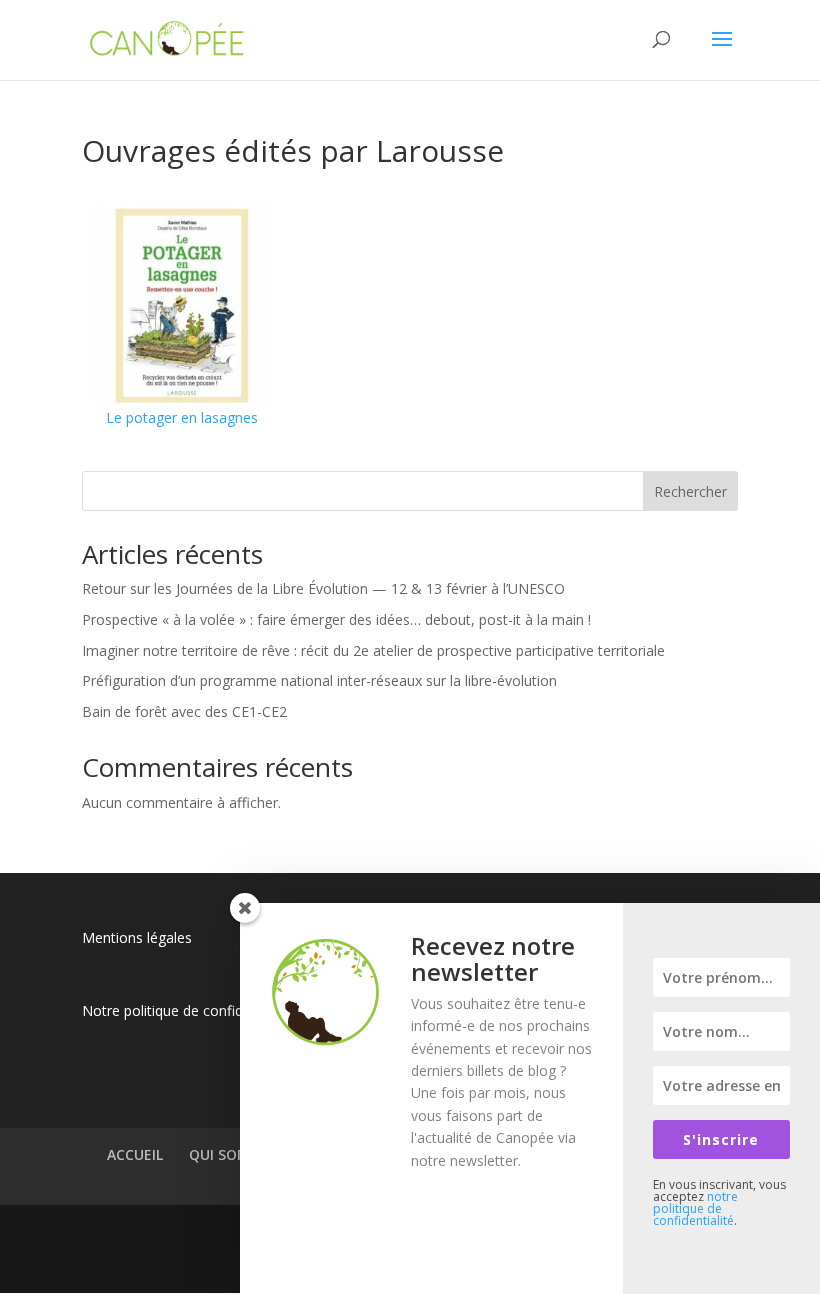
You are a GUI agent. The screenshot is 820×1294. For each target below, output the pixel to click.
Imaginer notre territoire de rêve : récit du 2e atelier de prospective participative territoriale (373, 650)
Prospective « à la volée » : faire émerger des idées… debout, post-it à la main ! (336, 619)
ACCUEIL (135, 1154)
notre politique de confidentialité (695, 1208)
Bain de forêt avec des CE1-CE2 (184, 711)
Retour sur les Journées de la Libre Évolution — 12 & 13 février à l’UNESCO (323, 588)
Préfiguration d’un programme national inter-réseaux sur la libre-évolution (319, 680)
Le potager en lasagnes (182, 417)
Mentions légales (137, 937)
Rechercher (690, 491)
